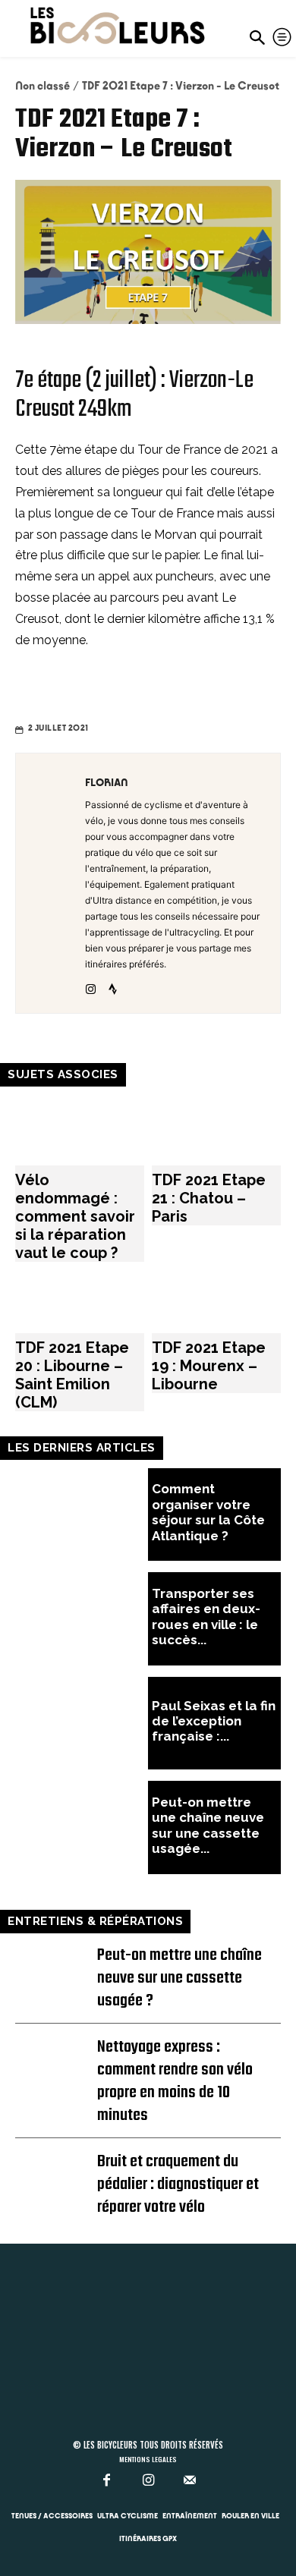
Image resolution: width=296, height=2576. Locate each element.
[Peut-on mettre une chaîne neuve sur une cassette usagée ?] (82, 1827)
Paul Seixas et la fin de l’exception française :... (214, 1721)
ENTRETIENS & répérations (95, 1921)
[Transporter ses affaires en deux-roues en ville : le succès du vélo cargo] (82, 1619)
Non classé (43, 86)
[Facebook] (107, 2481)
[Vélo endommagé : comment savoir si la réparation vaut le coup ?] (80, 1131)
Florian (107, 782)
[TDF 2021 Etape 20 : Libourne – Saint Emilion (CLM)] (80, 1297)
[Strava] (113, 986)
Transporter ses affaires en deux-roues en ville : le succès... (206, 1617)
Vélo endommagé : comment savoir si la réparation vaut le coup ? (75, 1216)
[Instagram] (91, 986)
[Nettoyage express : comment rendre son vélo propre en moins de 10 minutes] (55, 2055)
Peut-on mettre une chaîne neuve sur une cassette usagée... (208, 1825)
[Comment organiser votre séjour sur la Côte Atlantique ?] (82, 1515)
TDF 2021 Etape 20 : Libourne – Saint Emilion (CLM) (72, 1375)
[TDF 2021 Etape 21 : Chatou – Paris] (216, 1131)
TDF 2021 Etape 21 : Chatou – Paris (209, 1198)
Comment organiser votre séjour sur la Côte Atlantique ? (208, 1512)
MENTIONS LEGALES (148, 2459)
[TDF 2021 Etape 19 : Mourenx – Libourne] (216, 1297)
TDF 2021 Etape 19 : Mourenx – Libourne (209, 1366)
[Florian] (55, 883)
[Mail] (190, 2481)
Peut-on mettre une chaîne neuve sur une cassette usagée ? (179, 1978)
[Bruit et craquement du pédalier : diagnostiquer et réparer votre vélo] (55, 2170)
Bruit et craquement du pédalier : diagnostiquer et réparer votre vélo (178, 2184)
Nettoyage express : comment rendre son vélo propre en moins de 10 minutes (175, 2081)
